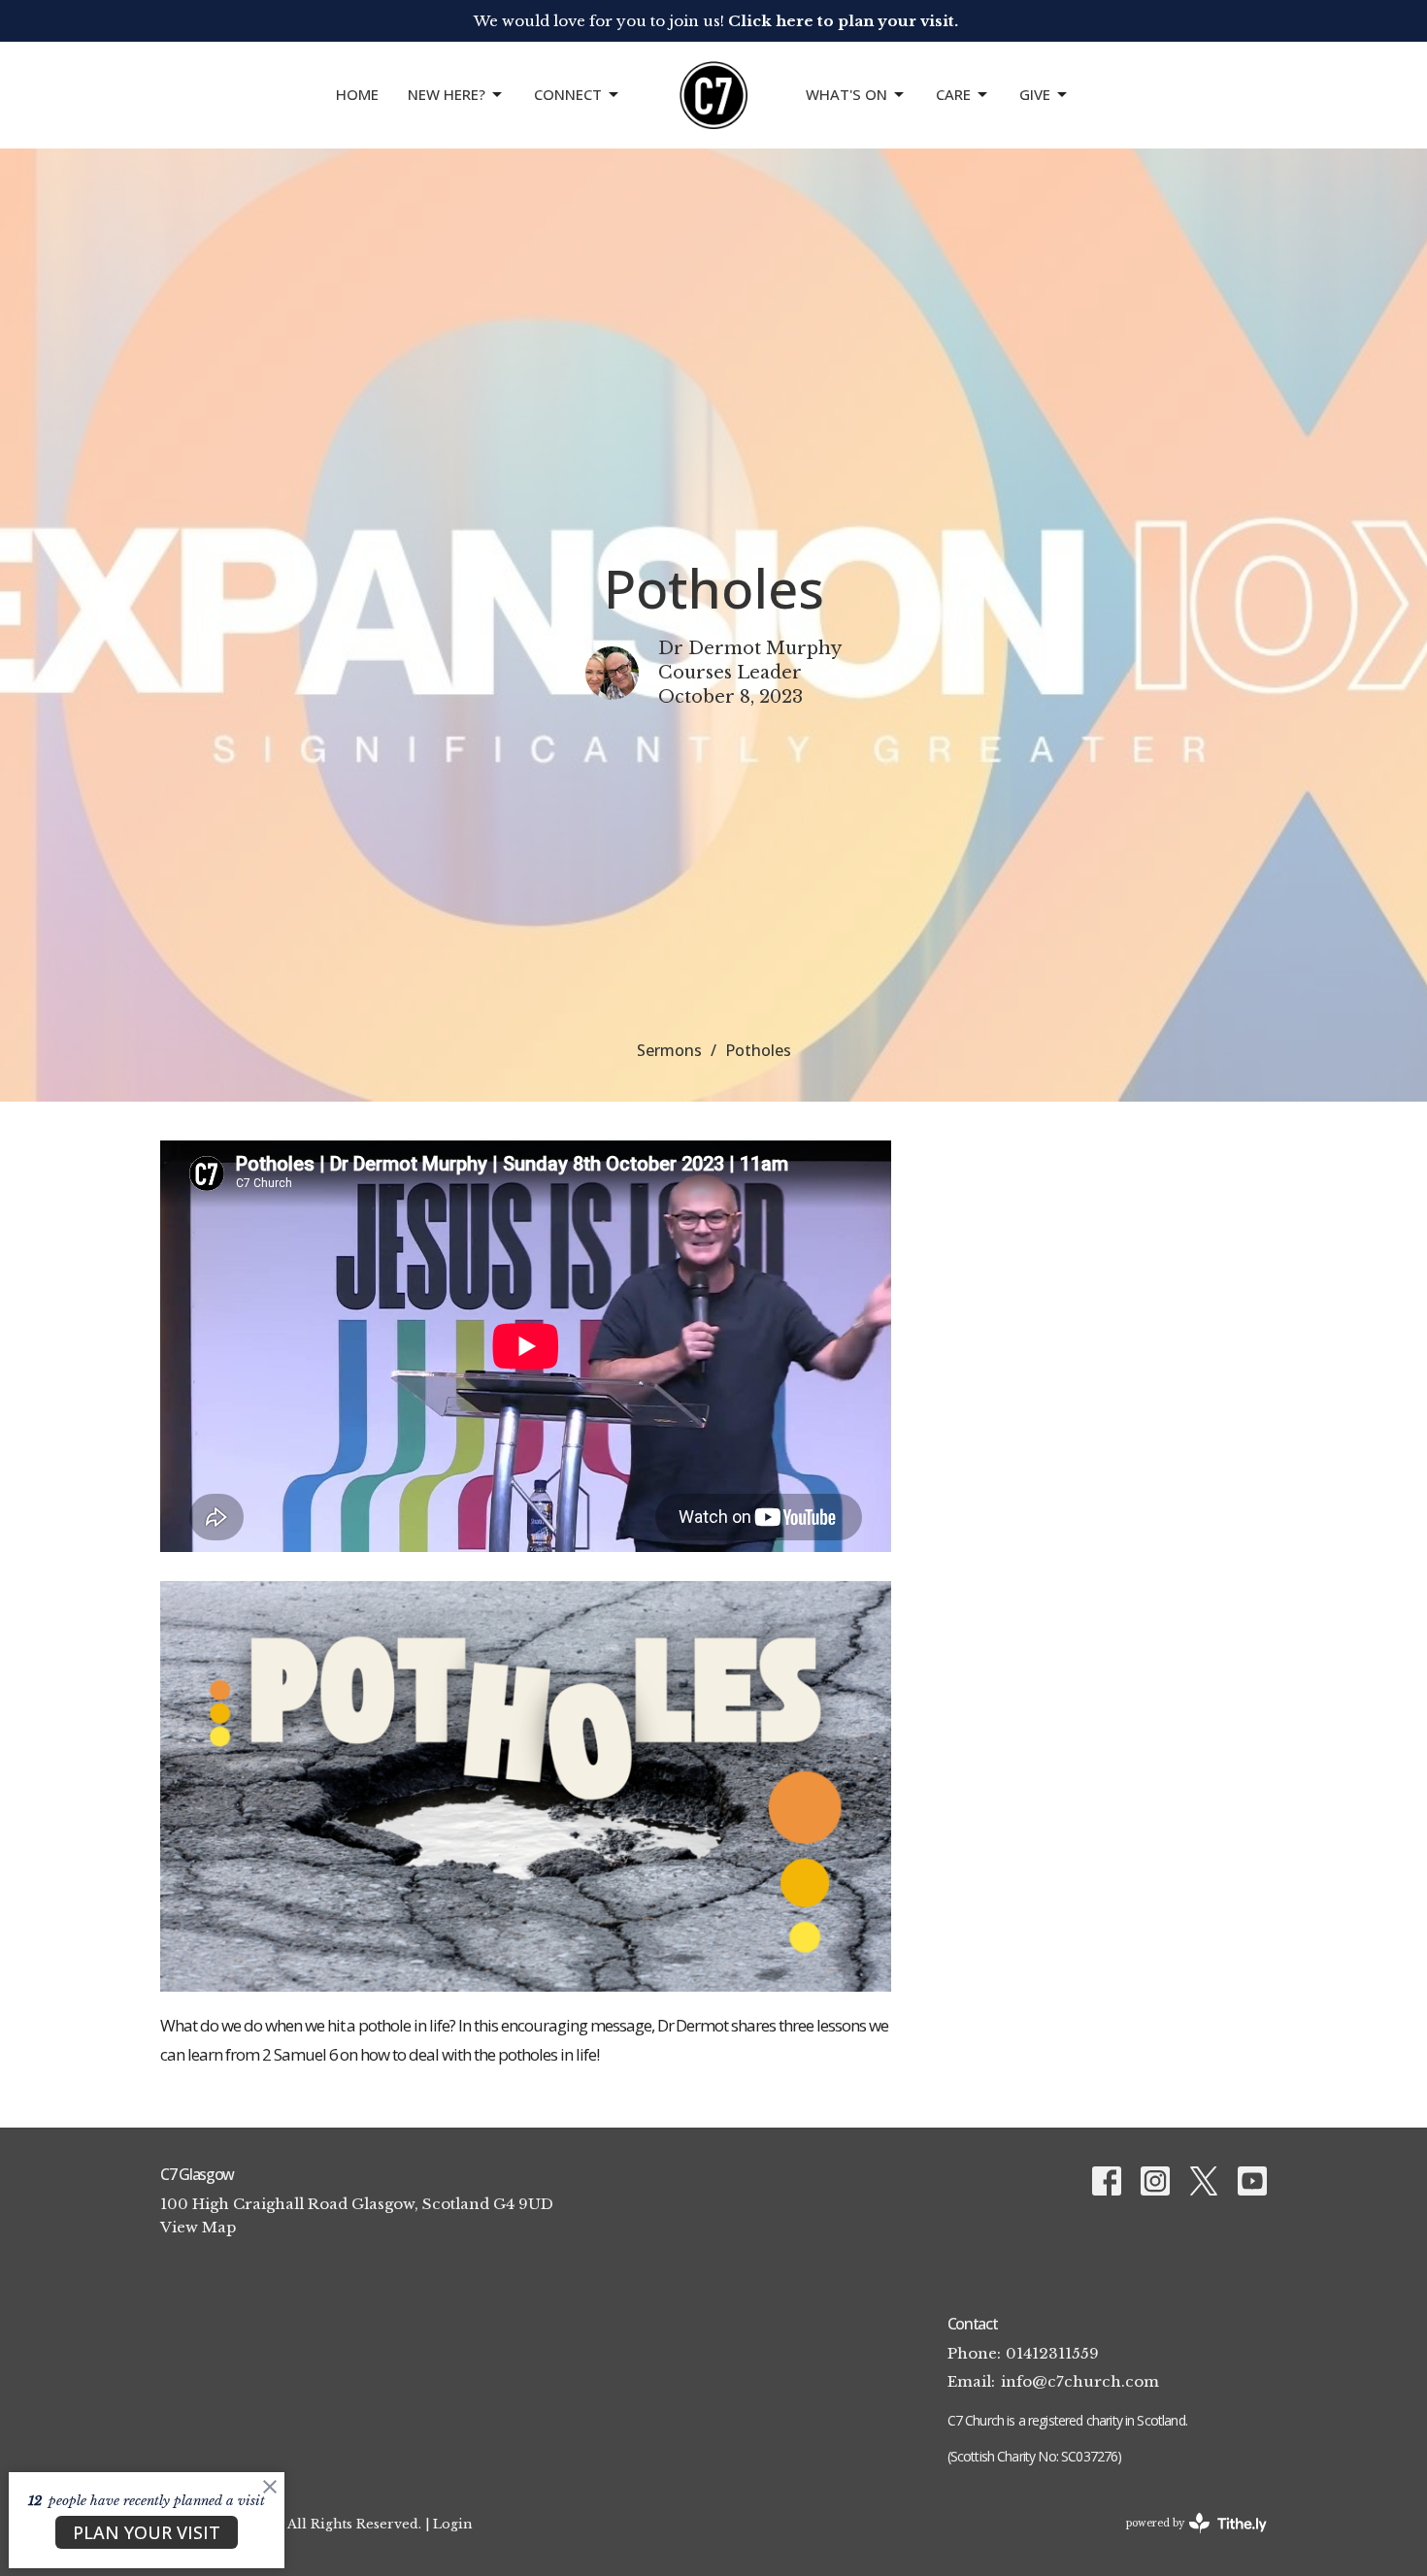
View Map (198, 2227)
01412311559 (1052, 2353)
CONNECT (568, 94)
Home (357, 94)
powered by (1188, 2540)
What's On (846, 94)
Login (452, 2524)
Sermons (669, 1050)
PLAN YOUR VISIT (147, 2532)
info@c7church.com (1080, 2381)
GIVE (1035, 94)
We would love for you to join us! (716, 21)
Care (953, 94)
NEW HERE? (447, 94)
